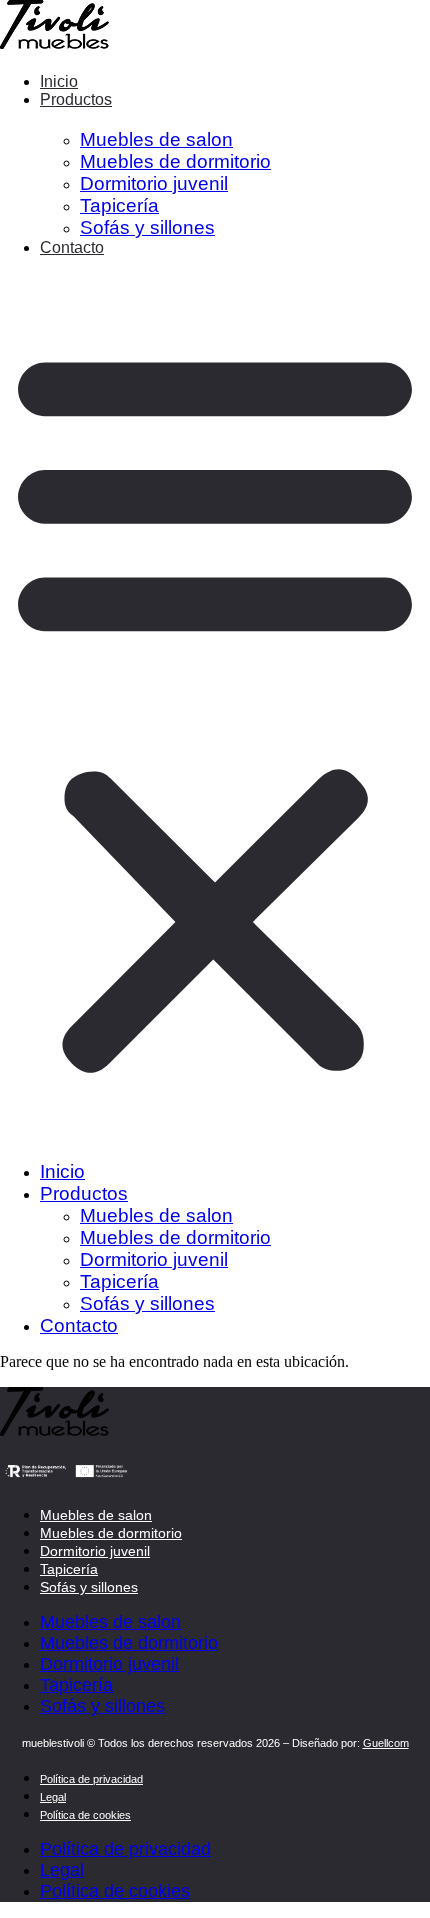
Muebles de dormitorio (111, 1533)
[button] (215, 707)
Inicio (59, 81)
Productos (76, 99)
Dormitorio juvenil (95, 1551)
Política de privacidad (91, 1779)
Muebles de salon (96, 1515)
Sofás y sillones (147, 227)
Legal (53, 1797)
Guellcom (386, 1743)
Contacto (72, 247)
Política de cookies (85, 1815)
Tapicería (69, 1569)
